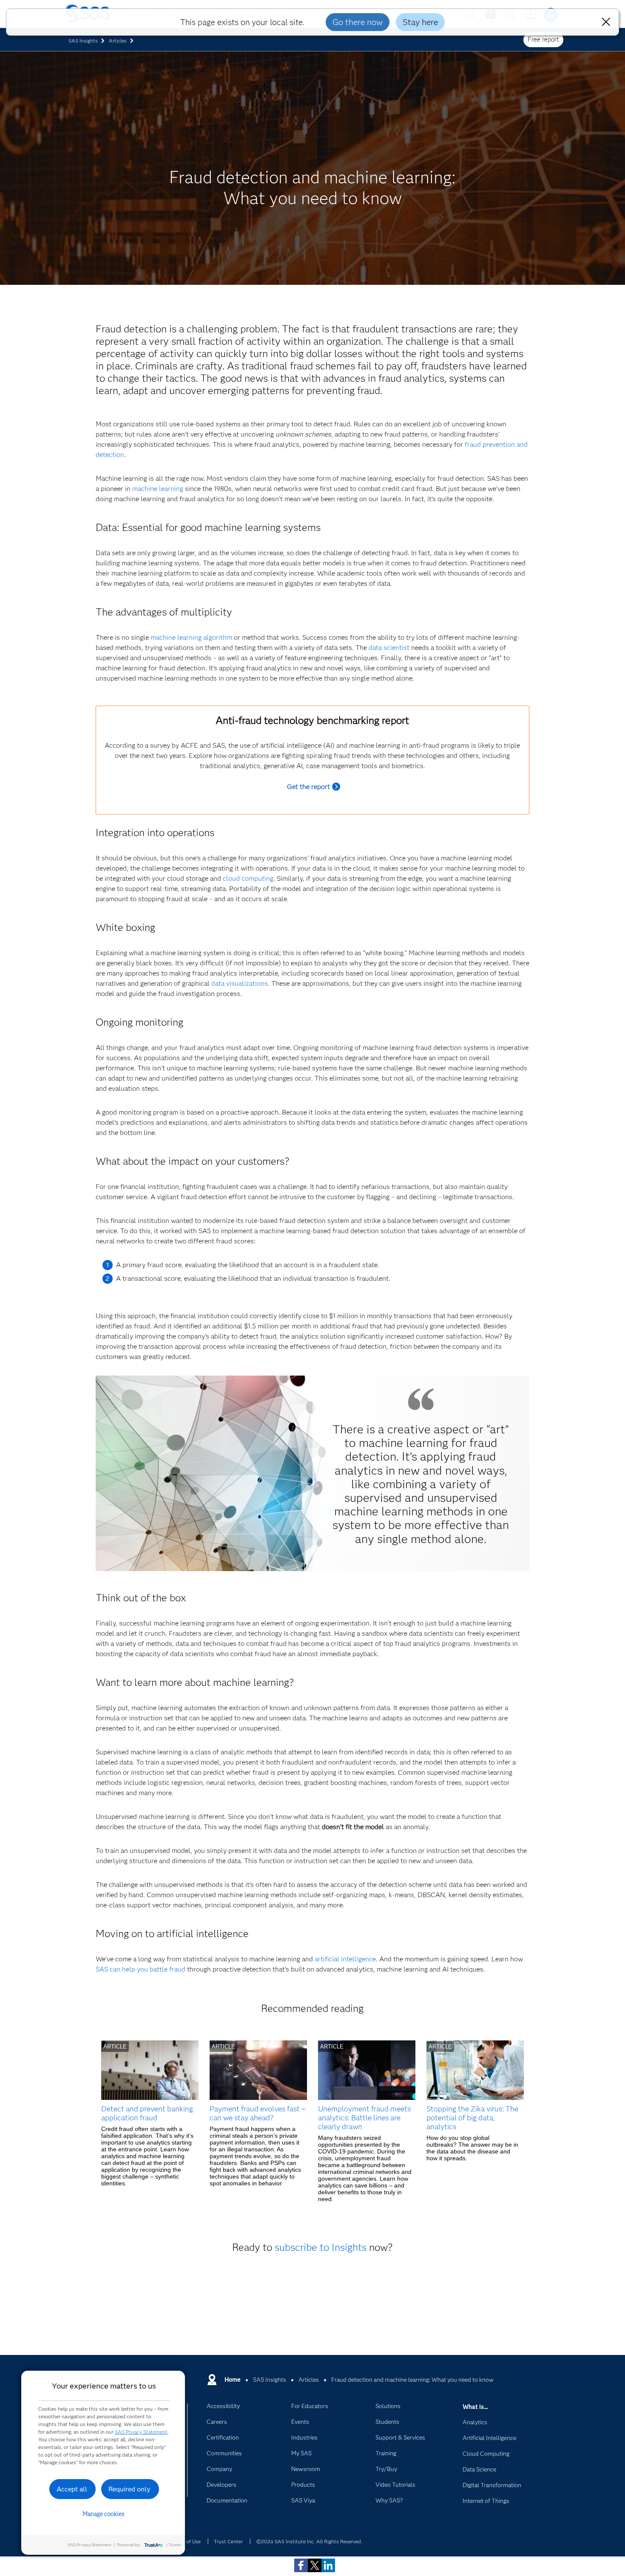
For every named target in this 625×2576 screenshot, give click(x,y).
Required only (129, 2489)
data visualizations (240, 983)
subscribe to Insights (321, 2247)
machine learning (158, 489)
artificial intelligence (345, 1959)
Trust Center (228, 2541)
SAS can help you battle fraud (141, 1969)
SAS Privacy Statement (141, 2432)
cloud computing (248, 878)
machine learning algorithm (191, 637)
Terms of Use (186, 2541)
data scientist (389, 648)
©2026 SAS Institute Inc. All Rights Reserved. (309, 2541)
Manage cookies (104, 2514)
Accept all (72, 2489)
